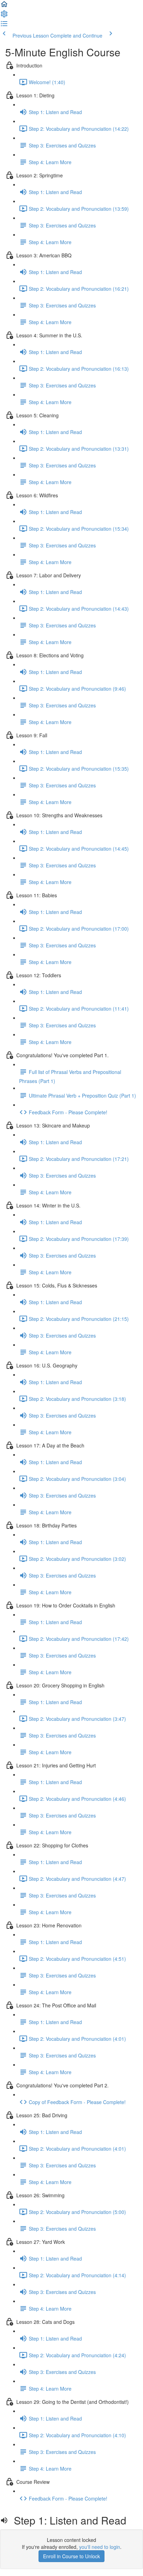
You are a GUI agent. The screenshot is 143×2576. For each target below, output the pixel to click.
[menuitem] (4, 16)
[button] (4, 6)
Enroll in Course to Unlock (71, 2556)
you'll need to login (100, 2547)
